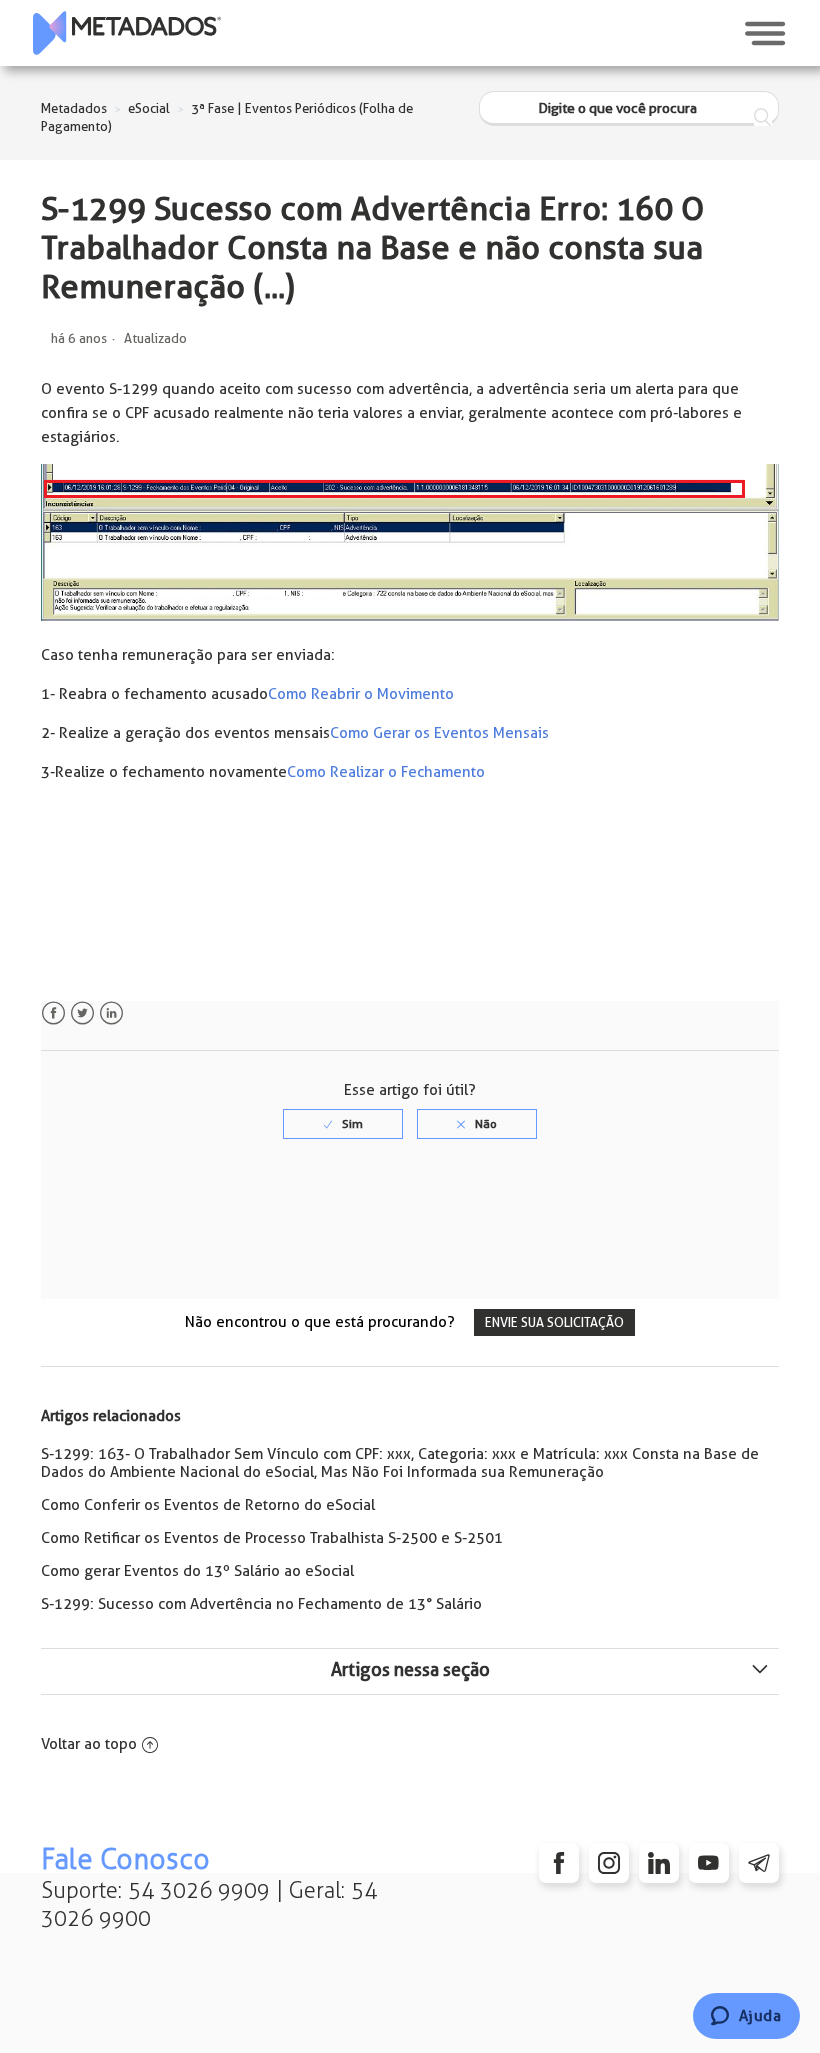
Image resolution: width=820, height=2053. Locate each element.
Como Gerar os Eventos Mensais (439, 733)
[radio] (343, 1124)
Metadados (74, 108)
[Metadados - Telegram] (759, 1863)
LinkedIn (111, 1013)
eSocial (149, 108)
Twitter (82, 1013)
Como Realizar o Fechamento (386, 772)
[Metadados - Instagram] (609, 1863)
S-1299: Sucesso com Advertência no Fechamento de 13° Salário (261, 1604)
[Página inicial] (127, 33)
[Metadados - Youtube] (709, 1863)
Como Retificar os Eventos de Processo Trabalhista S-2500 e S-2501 (272, 1538)
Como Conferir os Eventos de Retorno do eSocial (208, 1505)
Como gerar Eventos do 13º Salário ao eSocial (197, 1571)
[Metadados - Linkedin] (659, 1863)
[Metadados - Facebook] (559, 1863)
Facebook (53, 1013)
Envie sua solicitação (554, 1322)
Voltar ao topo (89, 1744)
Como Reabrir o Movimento (361, 694)
